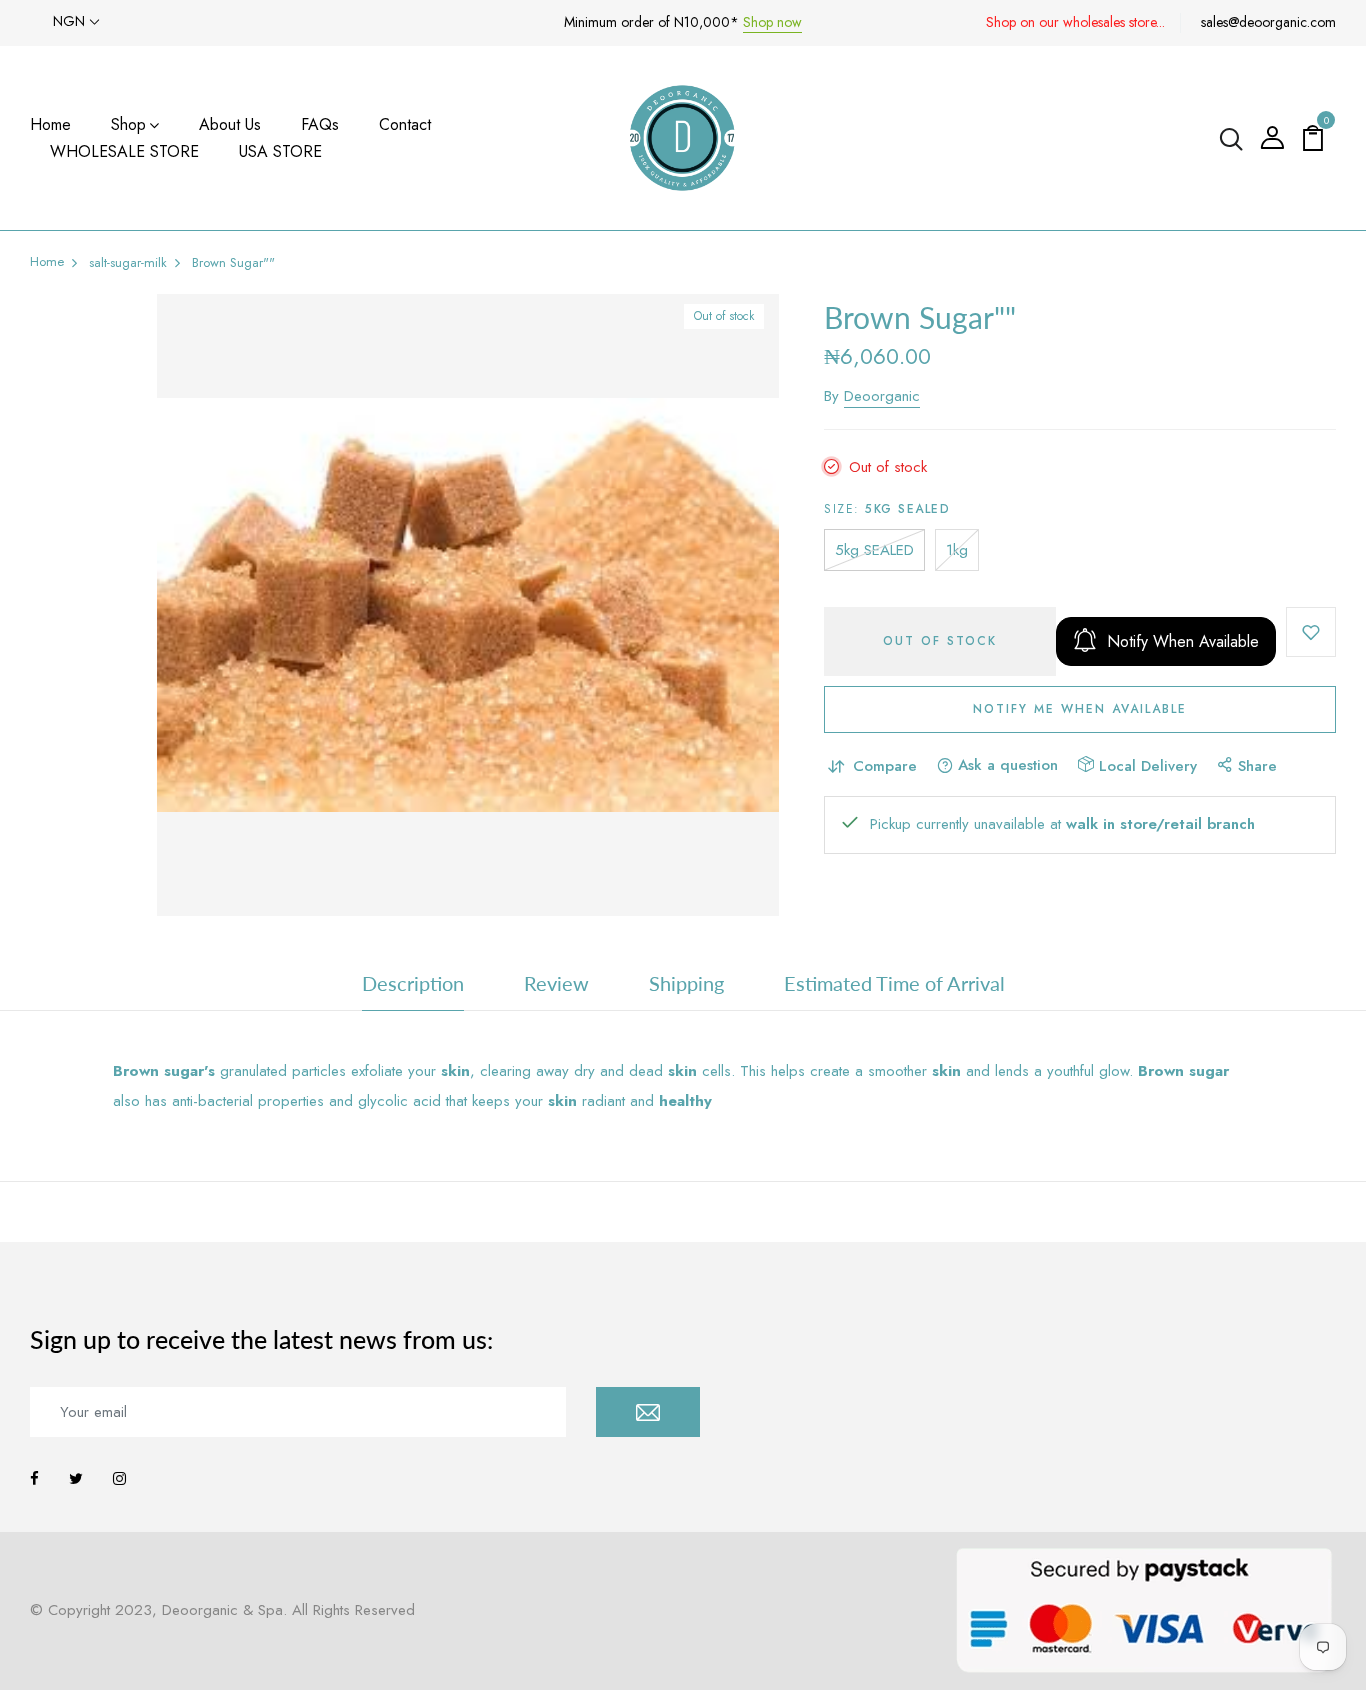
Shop (128, 124)
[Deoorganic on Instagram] (119, 1479)
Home (50, 124)
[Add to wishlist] (1311, 632)
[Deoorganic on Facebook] (34, 1479)
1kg (957, 550)
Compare (885, 766)
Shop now (772, 22)
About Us (230, 124)
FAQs (320, 124)
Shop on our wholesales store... (1075, 22)
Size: (887, 509)
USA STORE (280, 151)
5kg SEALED (874, 550)
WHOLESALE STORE (124, 151)
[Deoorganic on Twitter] (76, 1479)
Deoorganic (882, 396)
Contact (405, 124)
